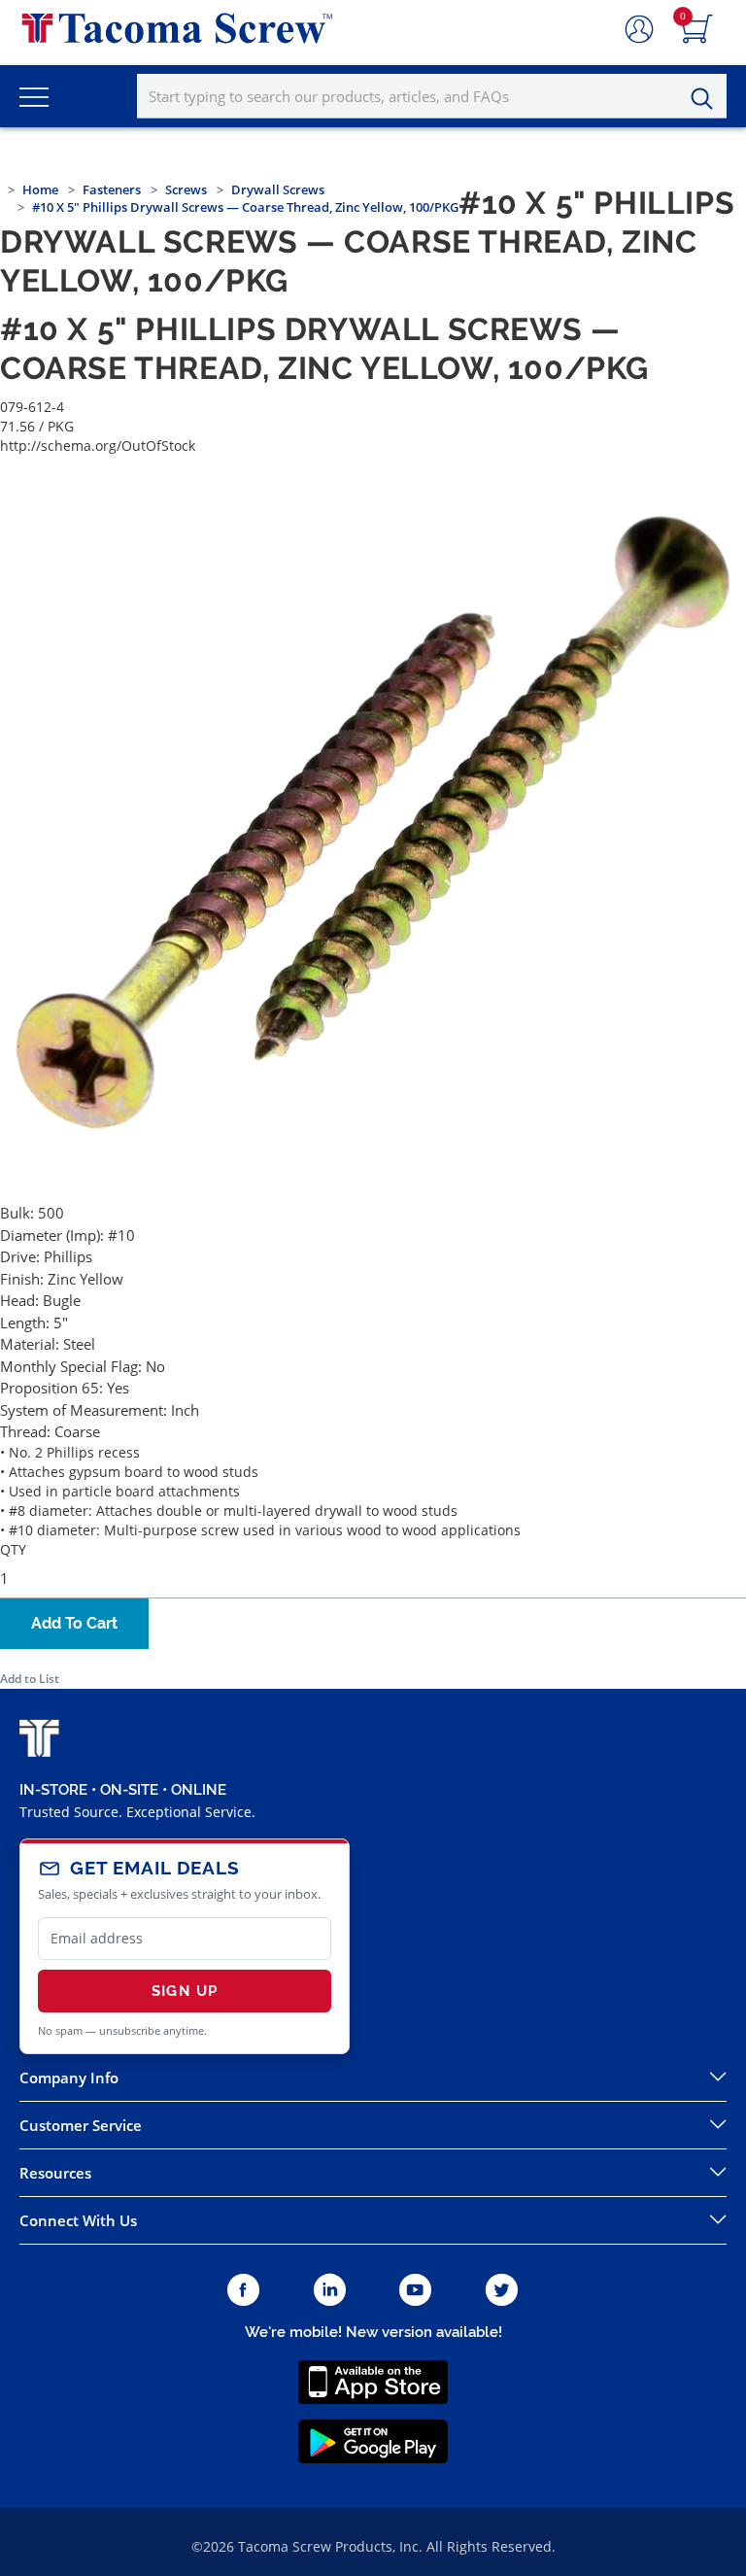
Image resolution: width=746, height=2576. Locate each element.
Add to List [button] (30, 1679)
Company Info (69, 2078)
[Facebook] (243, 2291)
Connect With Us (78, 2220)
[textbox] (432, 96)
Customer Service (81, 2125)
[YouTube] (415, 2291)
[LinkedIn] (330, 2291)
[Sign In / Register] (639, 30)
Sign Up (185, 1991)
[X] (502, 2291)
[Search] (707, 99)
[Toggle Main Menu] (34, 96)
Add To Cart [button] (74, 1623)
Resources (55, 2173)
